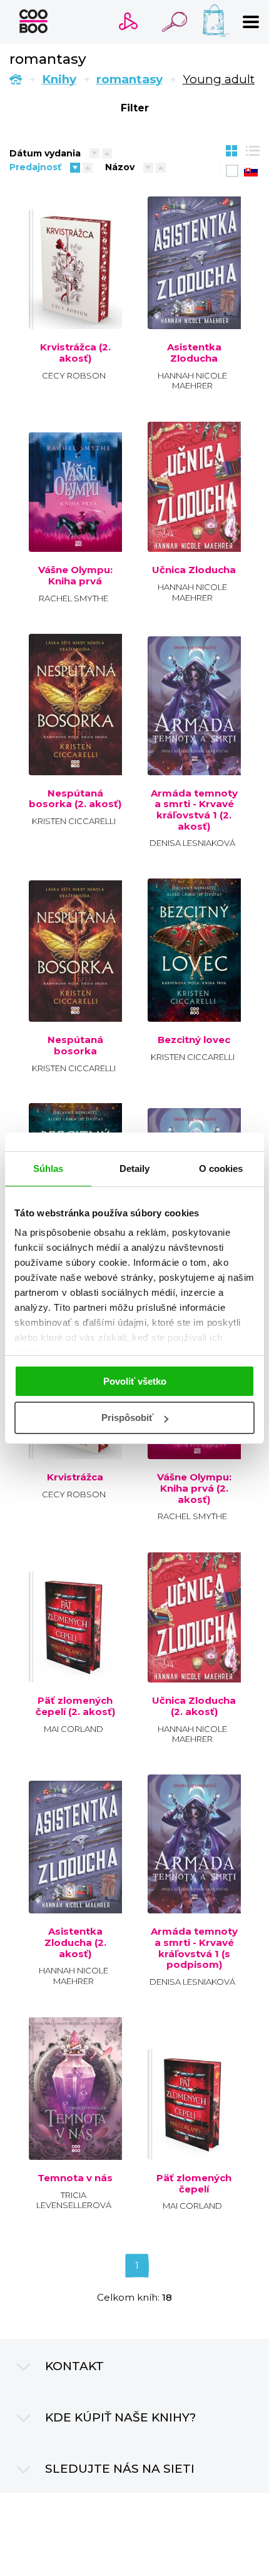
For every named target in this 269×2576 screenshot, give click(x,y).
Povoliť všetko (135, 1381)
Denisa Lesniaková (192, 843)
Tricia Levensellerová (74, 2200)
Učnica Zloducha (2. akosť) (194, 1706)
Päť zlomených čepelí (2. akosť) (75, 1706)
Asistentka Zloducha (194, 353)
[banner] (33, 21)
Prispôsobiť (127, 1418)
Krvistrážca (75, 1477)
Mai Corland (74, 1729)
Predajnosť (35, 167)
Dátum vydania (45, 153)
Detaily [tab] (135, 1168)
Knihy (59, 79)
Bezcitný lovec (194, 1040)
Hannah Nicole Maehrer (192, 381)
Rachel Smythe (74, 598)
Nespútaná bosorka (75, 1045)
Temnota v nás (75, 2178)
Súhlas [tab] (48, 1168)
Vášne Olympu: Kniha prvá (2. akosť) (194, 1488)
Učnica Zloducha (194, 570)
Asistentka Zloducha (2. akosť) (75, 1942)
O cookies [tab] (221, 1168)
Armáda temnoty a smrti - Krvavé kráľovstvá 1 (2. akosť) (194, 810)
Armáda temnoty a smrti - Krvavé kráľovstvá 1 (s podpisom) (194, 1948)
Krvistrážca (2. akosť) (75, 353)
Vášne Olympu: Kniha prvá (75, 575)
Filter (135, 108)
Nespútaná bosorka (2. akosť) (75, 799)
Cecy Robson (74, 375)
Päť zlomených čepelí (194, 2183)
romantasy (129, 79)
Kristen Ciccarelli (74, 821)
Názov (120, 167)
